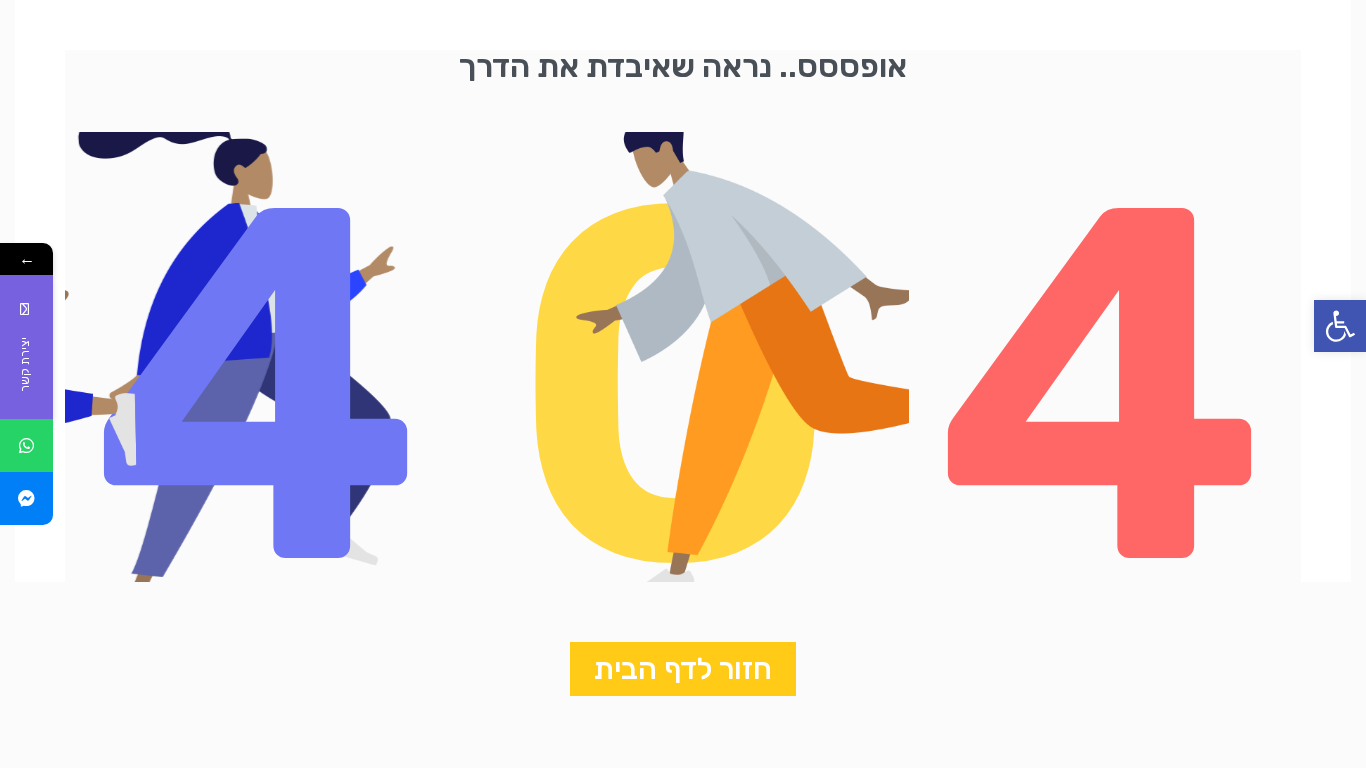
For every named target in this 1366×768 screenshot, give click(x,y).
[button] (1340, 326)
